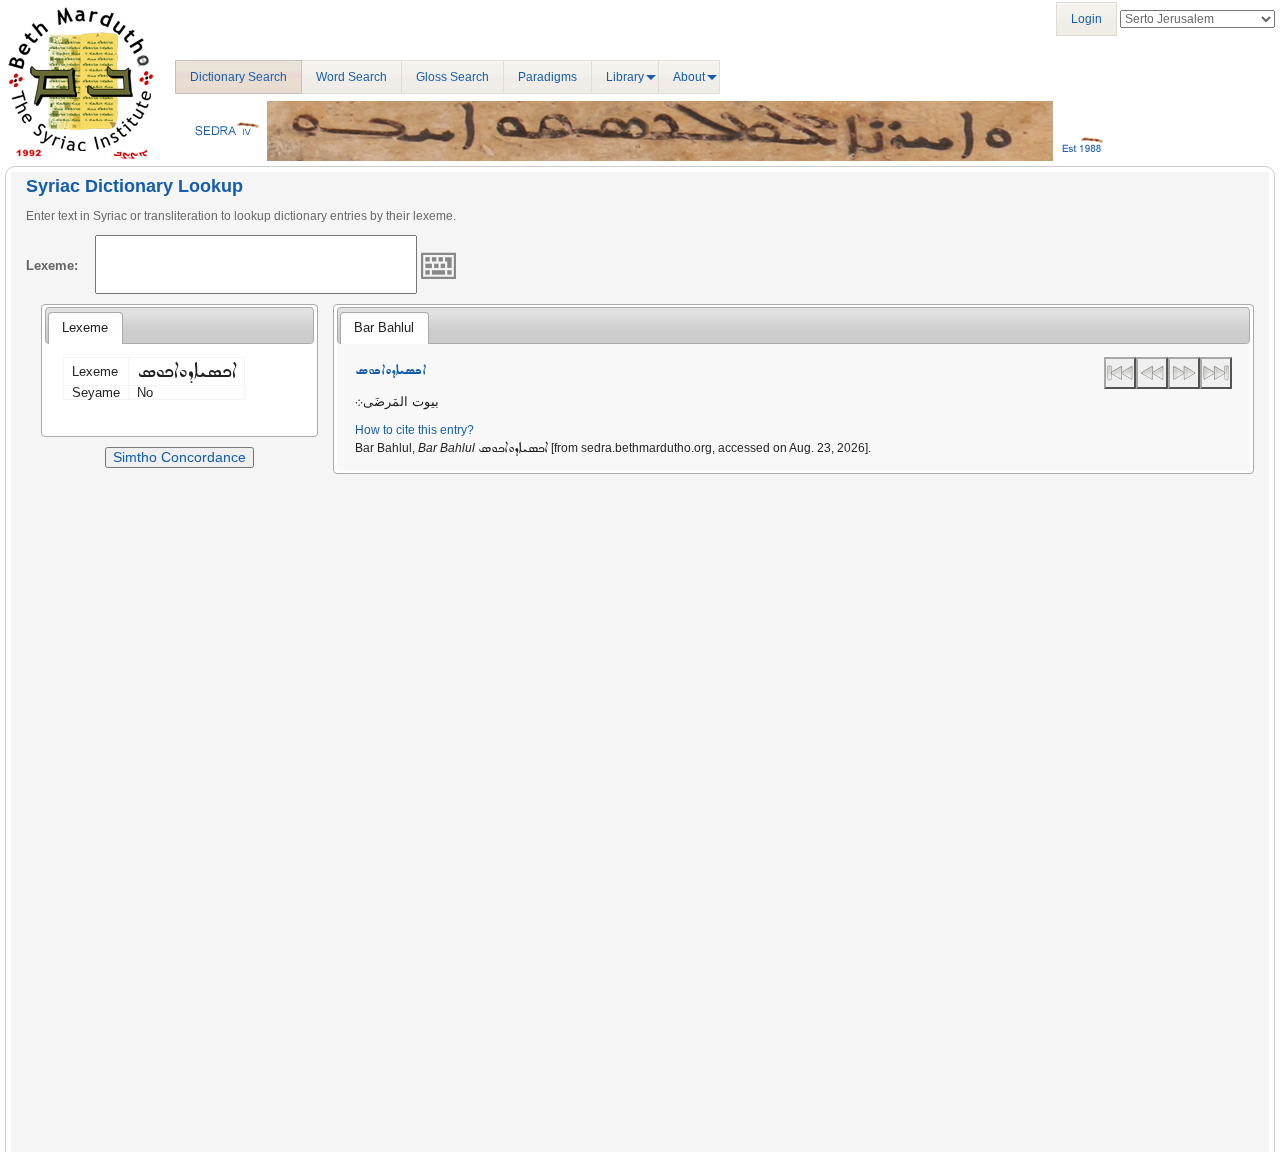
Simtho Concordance (179, 457)
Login (1086, 19)
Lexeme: (52, 265)
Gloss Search (452, 77)
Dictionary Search (238, 77)
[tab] (85, 328)
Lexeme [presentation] (85, 327)
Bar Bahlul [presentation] (384, 327)
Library (625, 77)
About (689, 77)
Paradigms (547, 77)
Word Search (351, 77)
